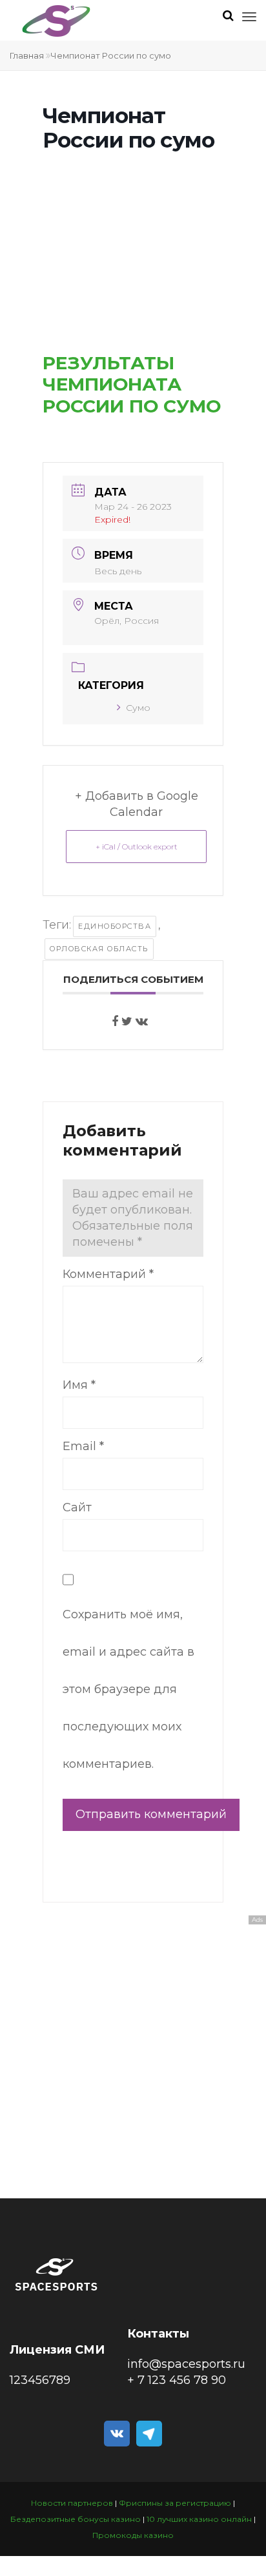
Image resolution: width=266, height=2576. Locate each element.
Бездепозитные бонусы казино (76, 2519)
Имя (79, 1385)
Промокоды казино (133, 2535)
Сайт (77, 1507)
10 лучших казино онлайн (199, 2519)
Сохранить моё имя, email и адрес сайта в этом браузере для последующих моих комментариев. (128, 1689)
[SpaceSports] (56, 21)
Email (83, 1446)
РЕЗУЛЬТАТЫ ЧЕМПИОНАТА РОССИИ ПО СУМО (132, 384)
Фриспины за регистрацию (175, 2503)
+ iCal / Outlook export (137, 847)
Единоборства (115, 926)
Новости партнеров (72, 2503)
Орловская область (99, 949)
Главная (27, 55)
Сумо (138, 708)
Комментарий (108, 1274)
